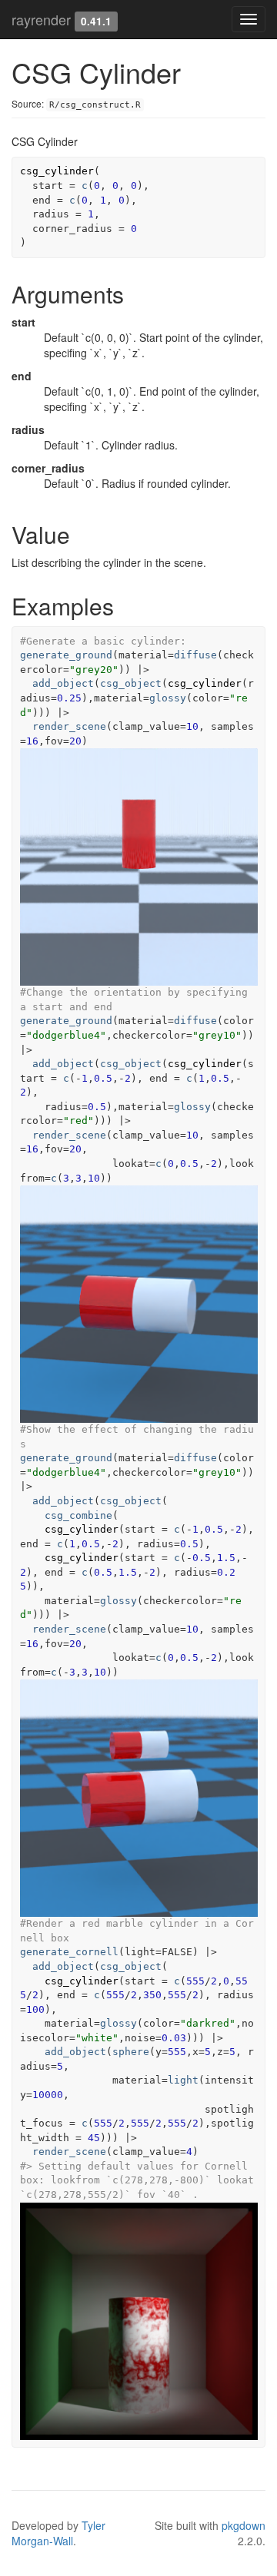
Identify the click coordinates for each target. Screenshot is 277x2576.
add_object (63, 683)
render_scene (69, 726)
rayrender (41, 19)
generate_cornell (69, 1952)
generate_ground (66, 655)
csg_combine (78, 1515)
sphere (131, 2052)
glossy (168, 698)
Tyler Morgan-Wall (58, 2533)
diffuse (195, 655)
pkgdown (244, 2525)
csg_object (131, 683)
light (183, 2080)
